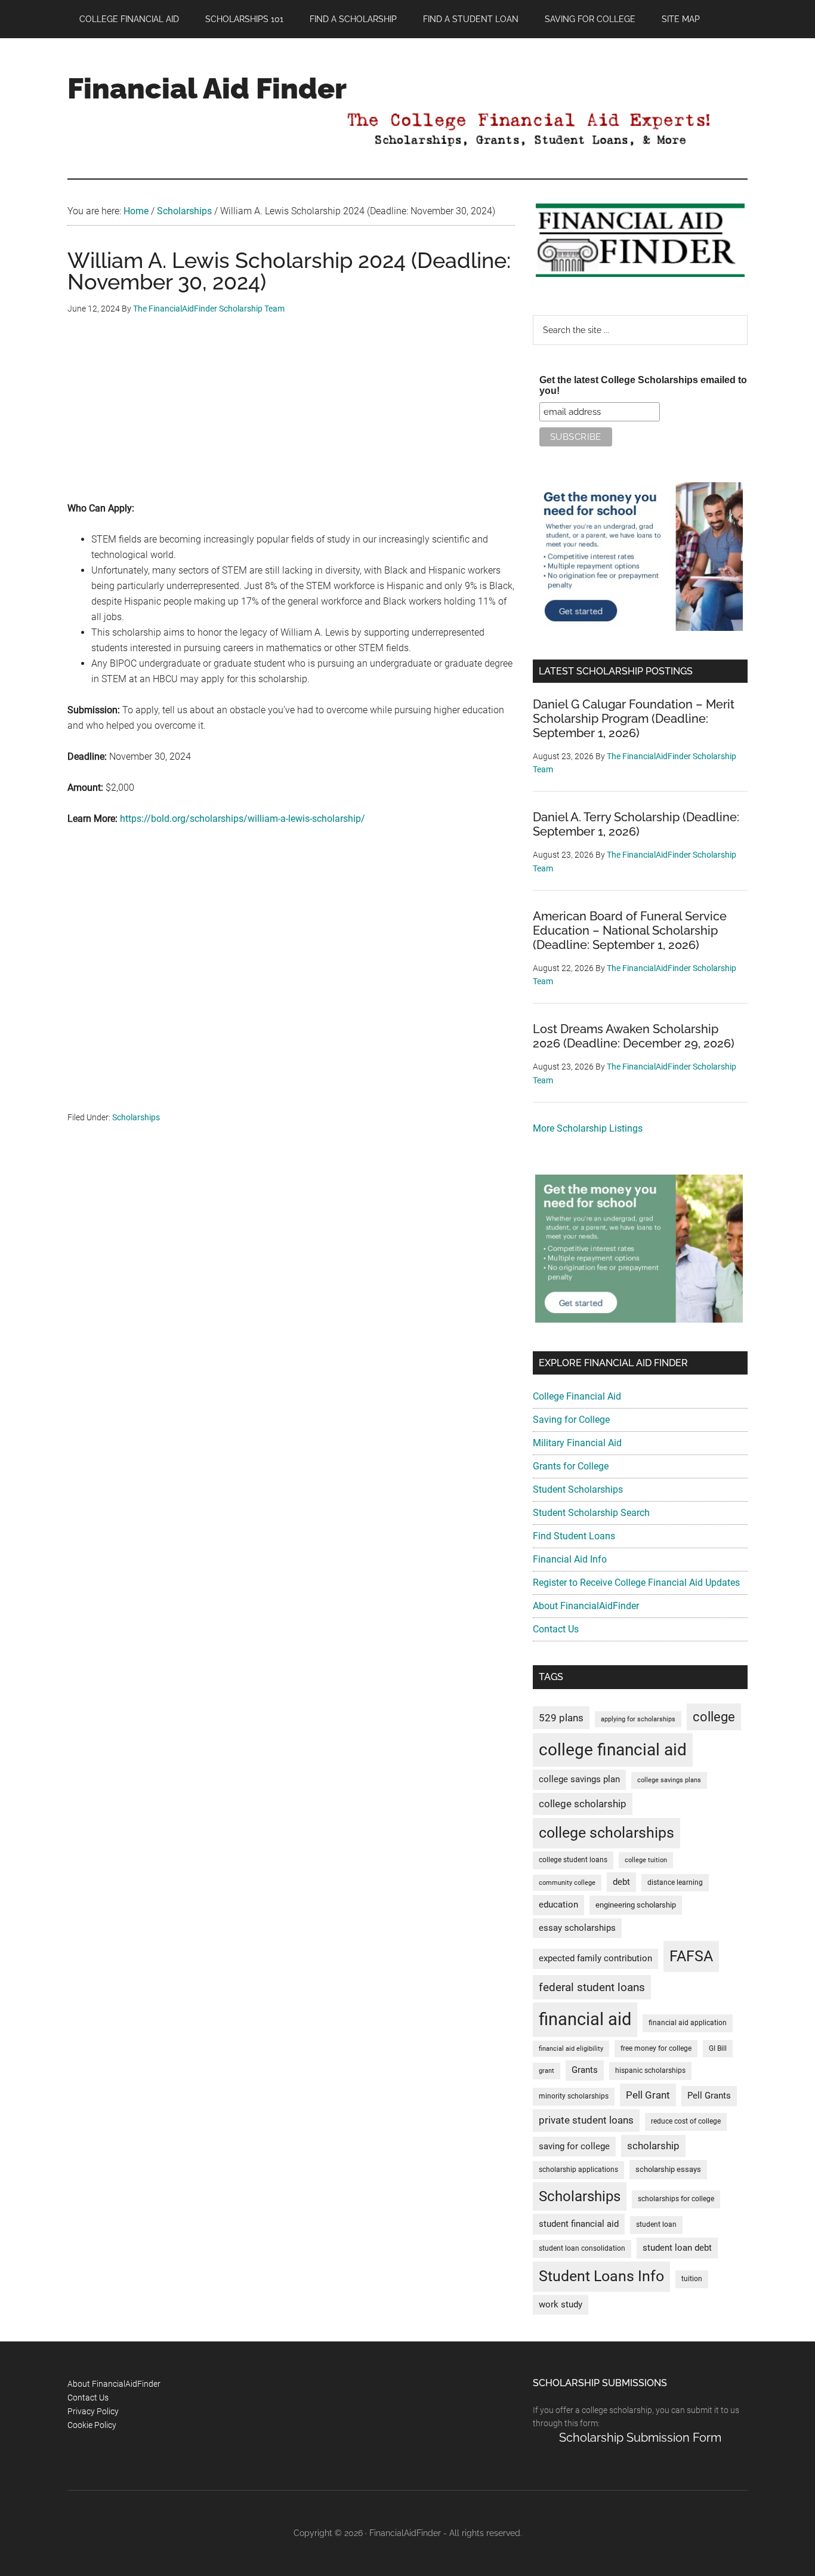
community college (567, 1883)
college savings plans (669, 1780)
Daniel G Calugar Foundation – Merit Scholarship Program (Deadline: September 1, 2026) (634, 719)
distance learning (675, 1882)
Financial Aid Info (570, 1559)
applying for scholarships (638, 1719)
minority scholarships (574, 2096)
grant (547, 2071)
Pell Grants (709, 2096)
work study (561, 2305)
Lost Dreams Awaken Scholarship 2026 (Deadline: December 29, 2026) (634, 1036)
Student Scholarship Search (591, 1513)
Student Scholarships (578, 1489)
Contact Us (556, 1629)
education (558, 1905)
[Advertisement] (291, 417)
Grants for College (571, 1466)
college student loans (573, 1860)
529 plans (561, 1718)
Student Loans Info (601, 2276)
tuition (692, 2279)
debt (621, 1882)
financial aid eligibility (571, 2049)
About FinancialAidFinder (586, 1606)
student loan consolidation (582, 2248)
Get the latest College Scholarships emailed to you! (643, 385)
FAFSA (691, 1956)
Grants (585, 2070)
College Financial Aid (577, 1396)
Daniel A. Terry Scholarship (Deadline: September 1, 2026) (636, 824)
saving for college (574, 2147)
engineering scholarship (636, 1905)
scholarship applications (578, 2170)
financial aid (585, 2019)
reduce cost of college (686, 2121)
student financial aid (579, 2224)
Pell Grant (648, 2095)
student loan (656, 2224)
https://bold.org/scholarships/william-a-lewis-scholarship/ (243, 819)
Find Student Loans (574, 1536)
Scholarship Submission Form (640, 2438)
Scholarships (136, 1117)
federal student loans (592, 1987)
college (714, 1717)
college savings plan (579, 1780)
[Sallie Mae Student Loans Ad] (639, 628)
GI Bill (718, 2048)
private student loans (586, 2120)
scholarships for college (676, 2199)
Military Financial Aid (577, 1443)
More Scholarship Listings (588, 1128)
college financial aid (613, 1750)
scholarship (653, 2146)
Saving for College (571, 1420)
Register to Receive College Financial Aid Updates (636, 1583)
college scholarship (583, 1804)
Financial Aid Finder (207, 88)
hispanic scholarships (650, 2070)
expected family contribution (595, 1959)
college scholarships (606, 1833)
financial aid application (688, 2023)
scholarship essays (668, 2169)
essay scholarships (577, 1928)
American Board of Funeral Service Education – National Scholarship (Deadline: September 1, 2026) (630, 930)
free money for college (656, 2048)
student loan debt (677, 2248)
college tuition (646, 1860)
